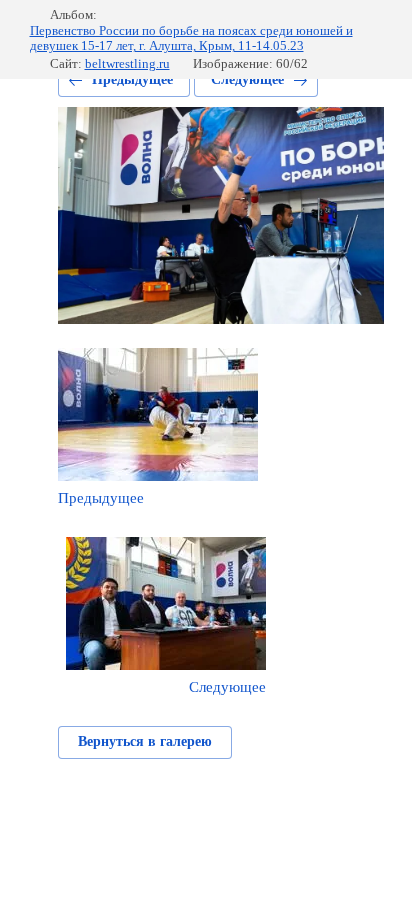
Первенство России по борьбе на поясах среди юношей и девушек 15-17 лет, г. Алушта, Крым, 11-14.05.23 (191, 38)
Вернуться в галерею (145, 741)
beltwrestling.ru (127, 63)
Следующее (247, 79)
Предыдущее (132, 79)
